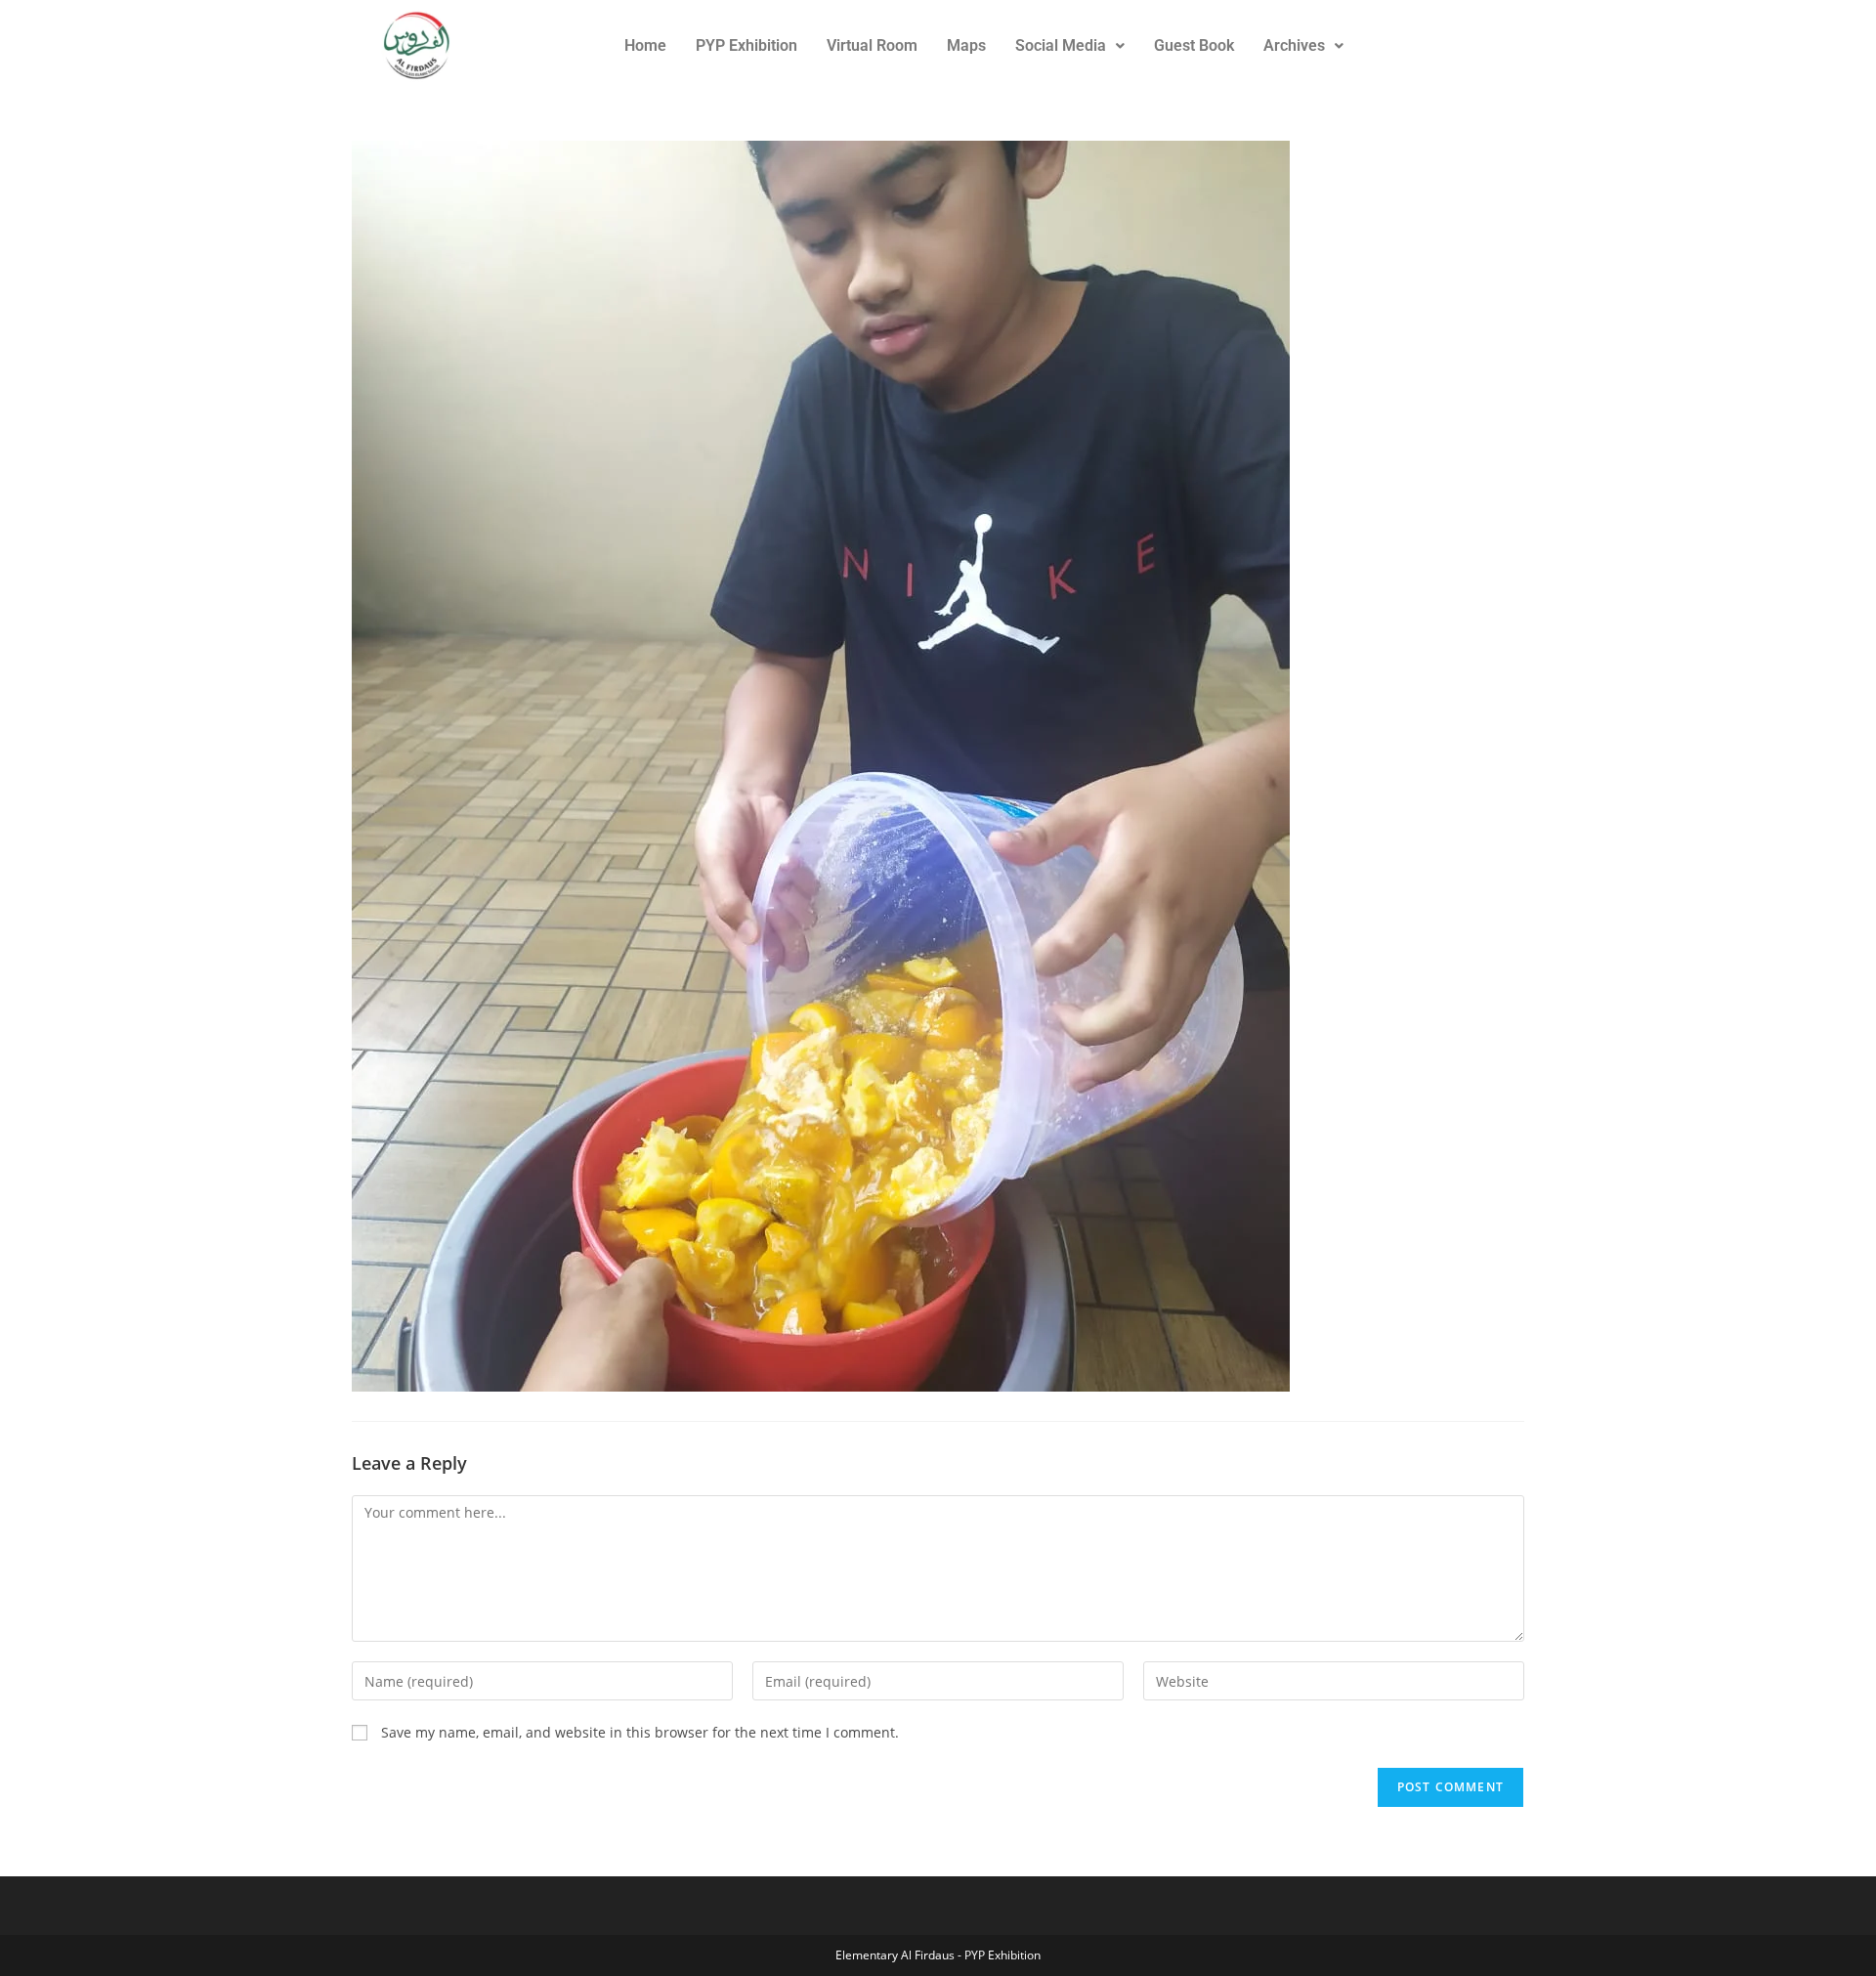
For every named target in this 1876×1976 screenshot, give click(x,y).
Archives (1294, 45)
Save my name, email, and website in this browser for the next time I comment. (640, 1732)
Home (645, 45)
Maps (966, 45)
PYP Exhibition (746, 45)
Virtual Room (872, 45)
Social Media (1061, 45)
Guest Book (1194, 45)
